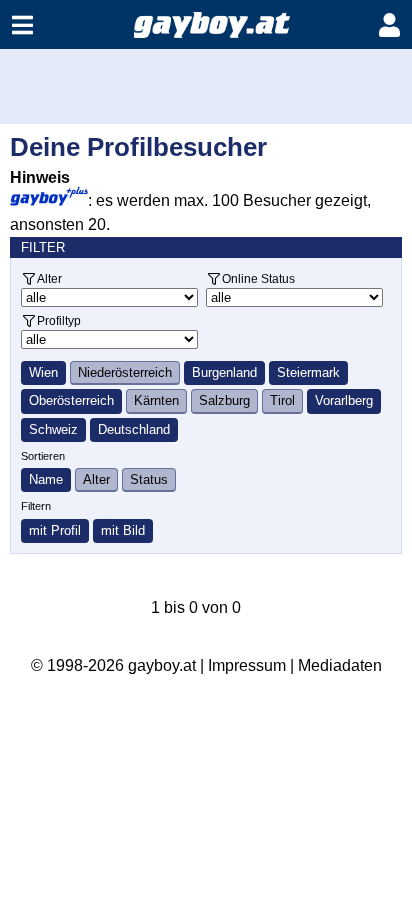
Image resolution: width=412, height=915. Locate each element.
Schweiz (53, 429)
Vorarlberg (344, 400)
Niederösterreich (125, 372)
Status (149, 479)
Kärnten (156, 400)
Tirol (282, 400)
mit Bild (123, 530)
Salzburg (224, 400)
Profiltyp (59, 320)
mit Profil (55, 530)
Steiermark (308, 372)
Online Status (258, 278)
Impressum (247, 665)
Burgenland (224, 372)
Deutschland (134, 429)
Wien (43, 372)
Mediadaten (340, 665)
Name (46, 479)
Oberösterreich (71, 400)
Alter (49, 278)
